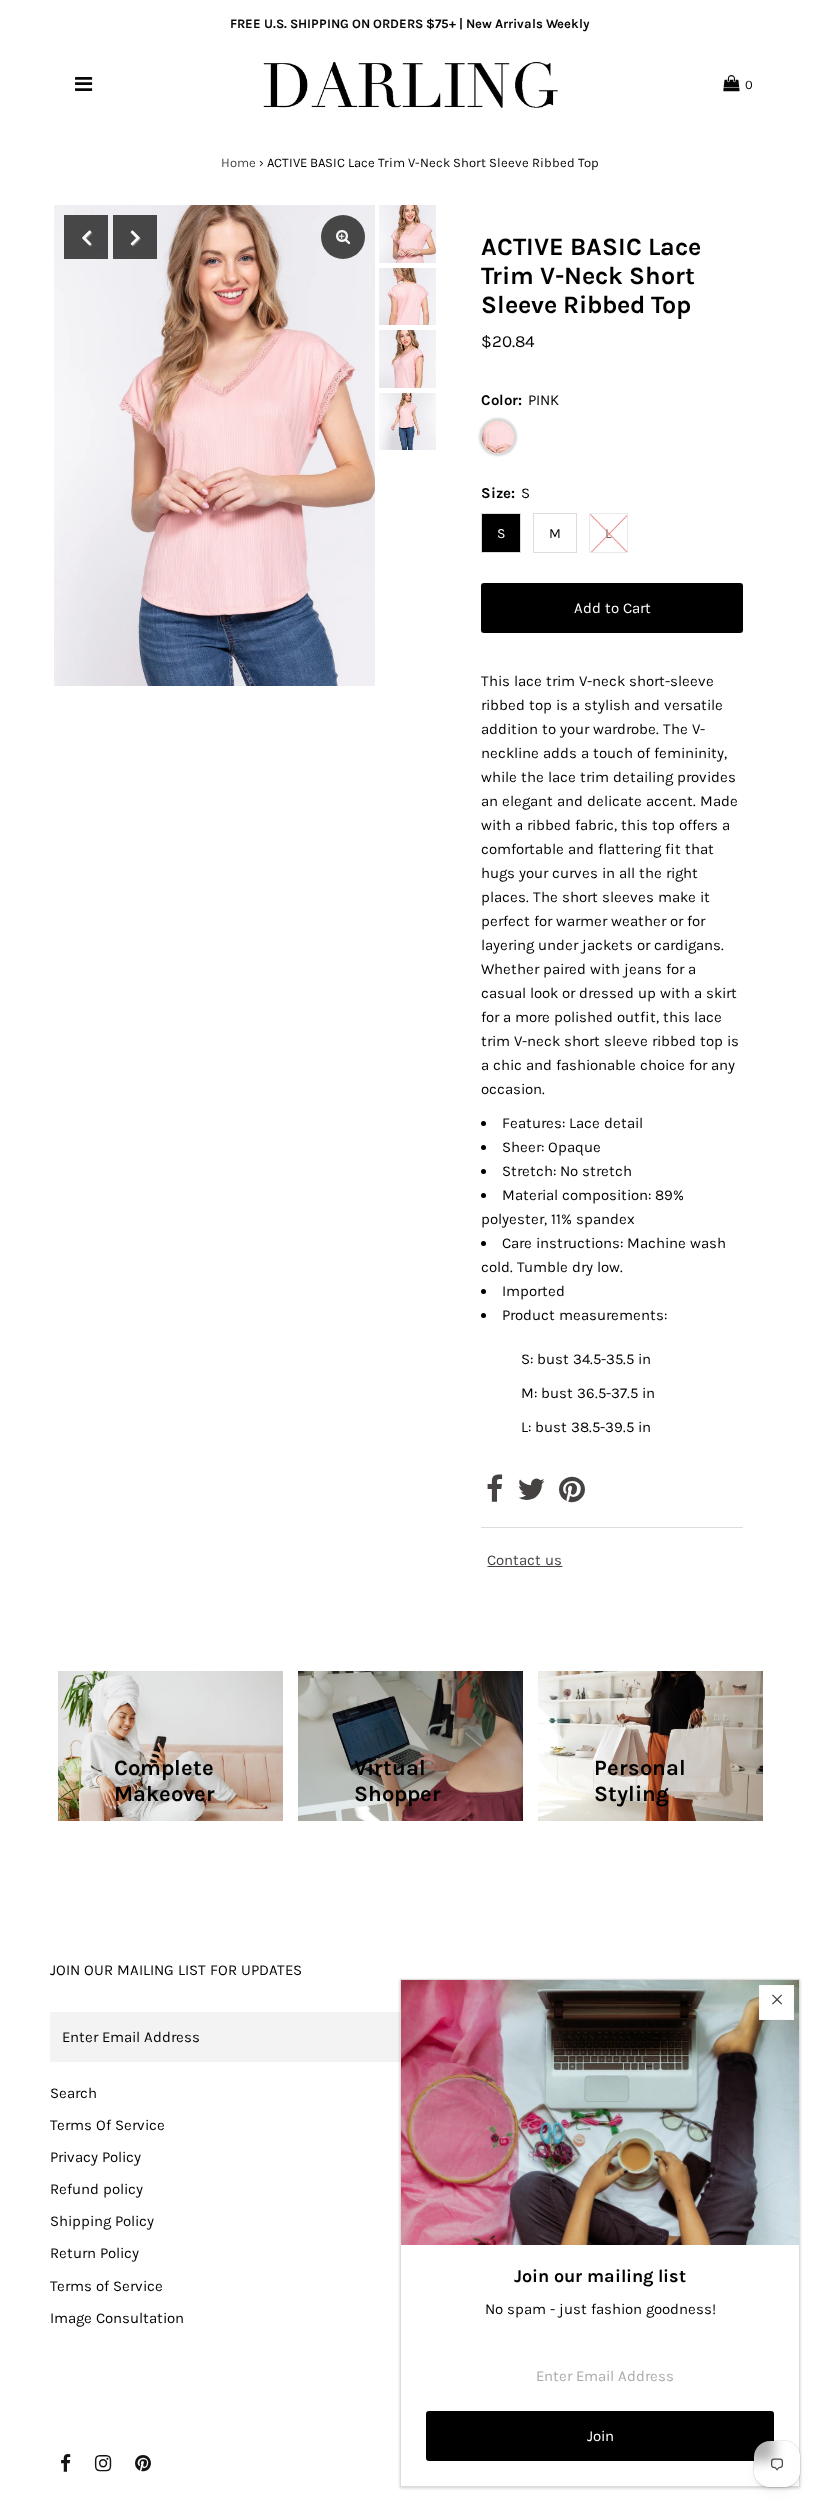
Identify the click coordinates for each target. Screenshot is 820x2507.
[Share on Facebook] (494, 1495)
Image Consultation (117, 2318)
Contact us (524, 1560)
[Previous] (86, 237)
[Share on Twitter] (531, 1495)
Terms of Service (106, 2286)
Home (238, 162)
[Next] (135, 237)
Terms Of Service (107, 2125)
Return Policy (94, 2253)
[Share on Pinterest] (572, 1495)
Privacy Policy (95, 2157)
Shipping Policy (102, 2221)
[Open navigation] (83, 84)
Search (73, 2093)
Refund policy (96, 2189)
